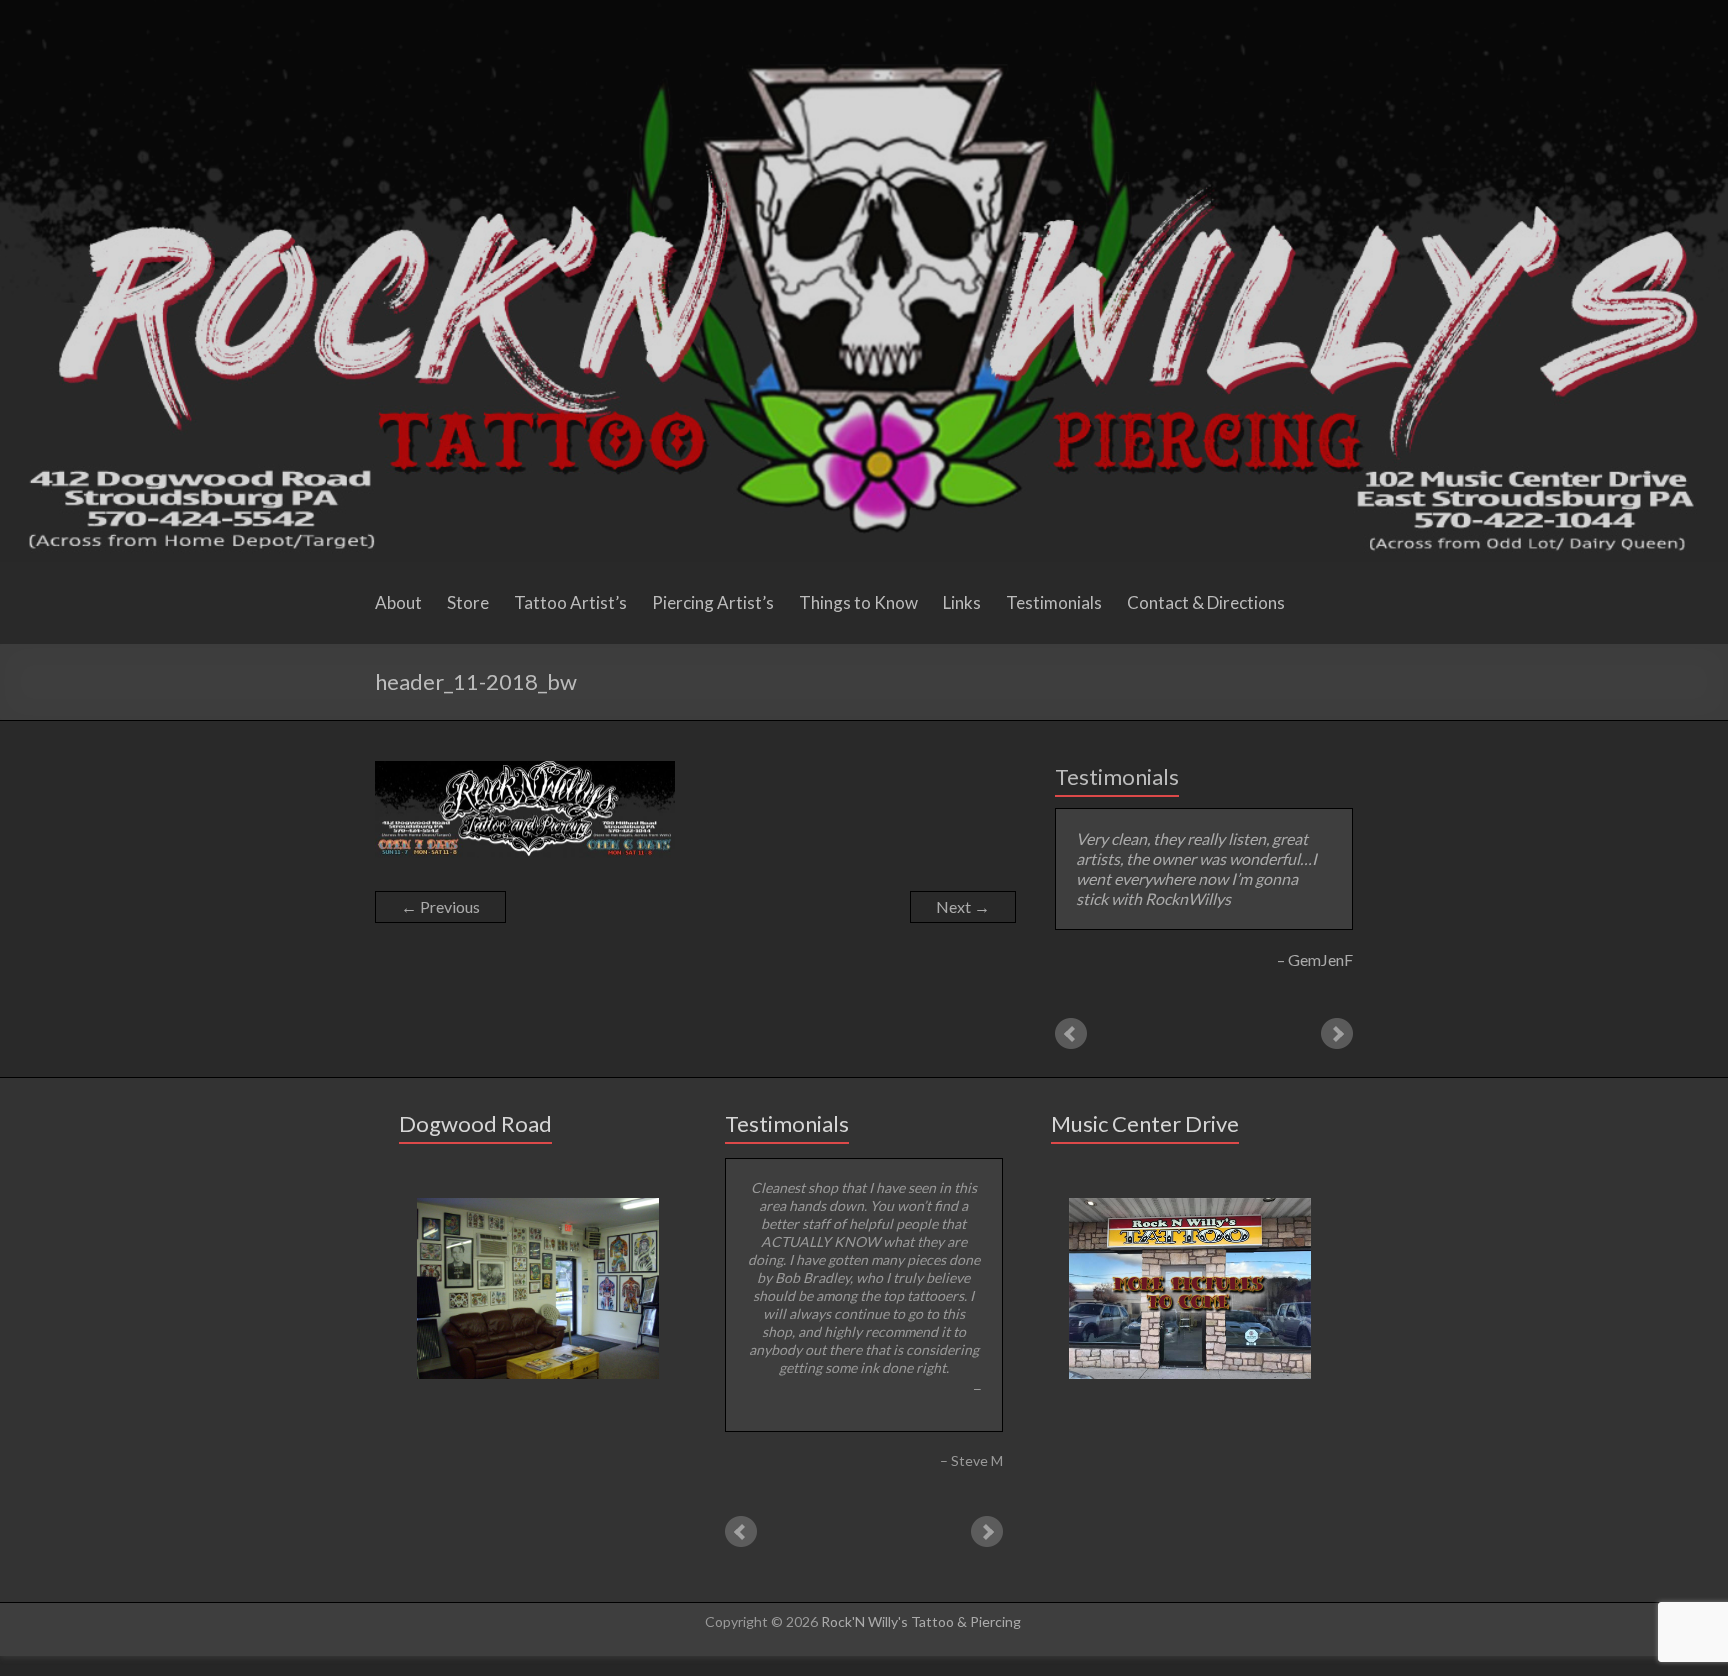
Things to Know (858, 602)
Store (468, 602)
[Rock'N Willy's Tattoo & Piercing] (864, 9)
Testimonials (1054, 602)
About (398, 602)
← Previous (440, 906)
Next (1337, 1034)
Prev (1071, 1034)
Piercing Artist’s (713, 602)
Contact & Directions (1206, 602)
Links (962, 602)
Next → (963, 906)
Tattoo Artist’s (570, 602)
